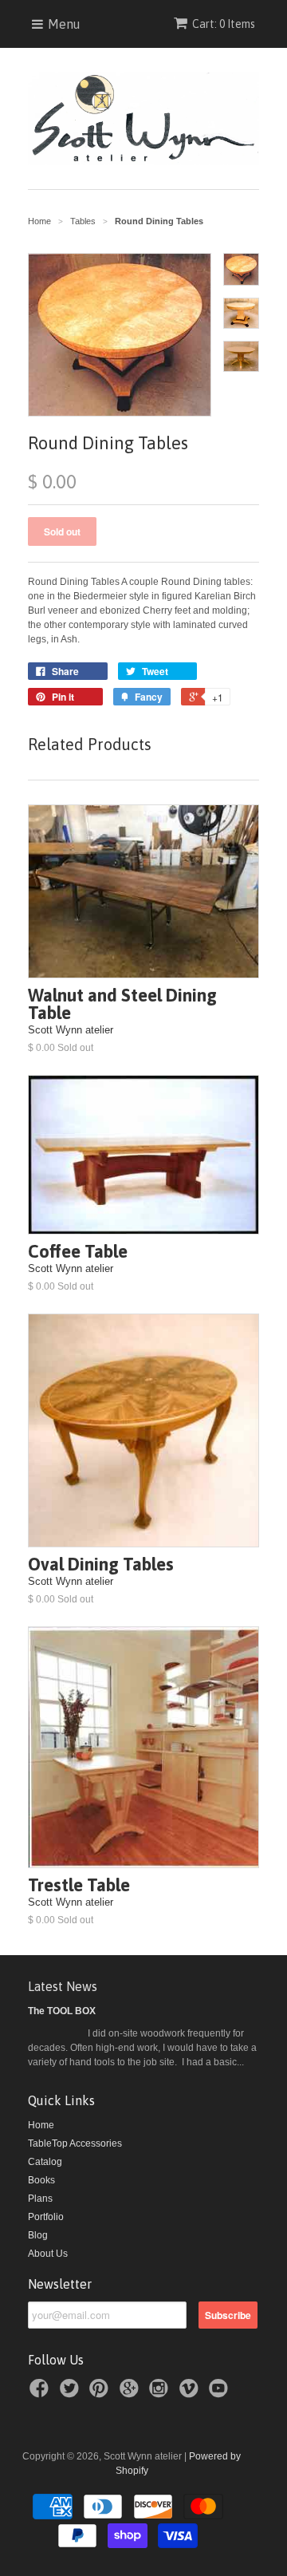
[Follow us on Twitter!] (72, 2393)
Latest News (63, 1986)
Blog (38, 2235)
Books (41, 2180)
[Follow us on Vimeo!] (191, 2393)
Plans (40, 2199)
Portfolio (46, 2217)
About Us (48, 2254)
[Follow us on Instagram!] (161, 2393)
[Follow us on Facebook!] (41, 2393)
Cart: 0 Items (224, 24)
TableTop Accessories (75, 2143)
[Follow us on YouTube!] (221, 2393)
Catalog (45, 2162)
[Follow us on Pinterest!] (101, 2393)
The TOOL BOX (62, 2011)
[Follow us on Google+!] (132, 2393)
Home (41, 2125)
